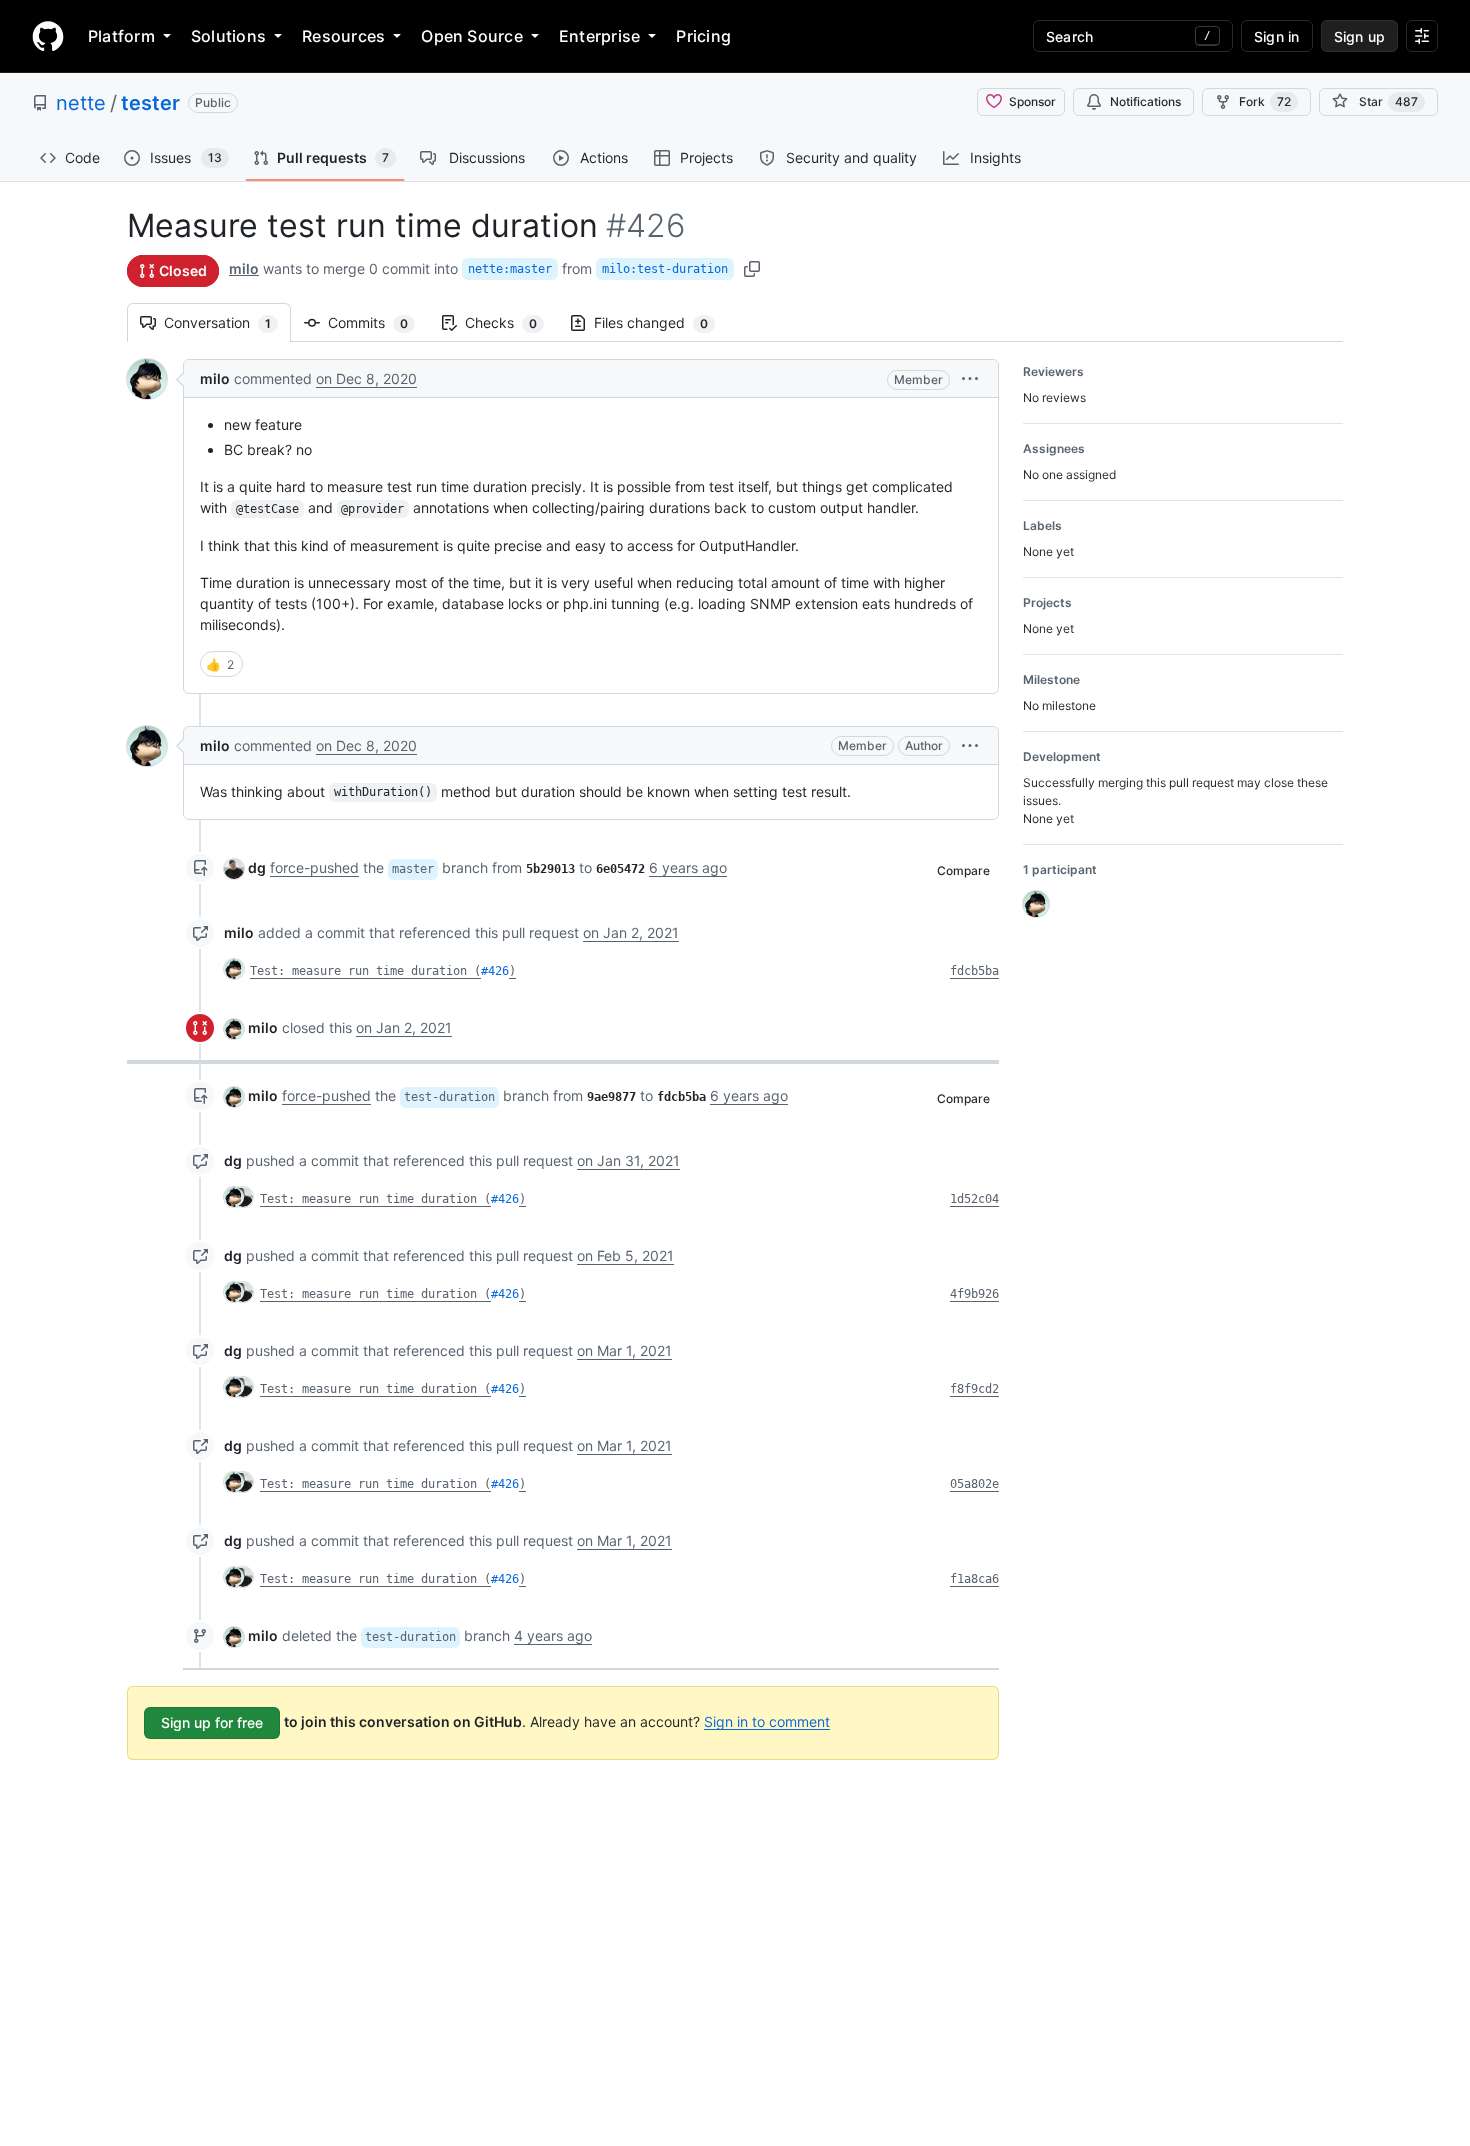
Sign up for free (212, 1722)
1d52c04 (974, 1199)
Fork (1265, 101)
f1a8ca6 (974, 1579)
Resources (343, 36)
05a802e (974, 1484)
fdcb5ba (974, 971)
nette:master (510, 269)
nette (81, 103)
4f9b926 (974, 1294)
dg (257, 867)
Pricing (703, 36)
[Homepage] (48, 36)
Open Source (472, 36)
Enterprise (599, 36)
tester (150, 103)
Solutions (228, 36)
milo (244, 268)
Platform (121, 36)
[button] (970, 378)
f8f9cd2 (974, 1389)
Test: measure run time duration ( (365, 971)
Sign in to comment (767, 1720)
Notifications (1145, 101)
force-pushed (314, 867)
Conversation (227, 322)
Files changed (661, 322)
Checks (511, 322)
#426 (495, 971)
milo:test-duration (665, 269)
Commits (378, 322)
